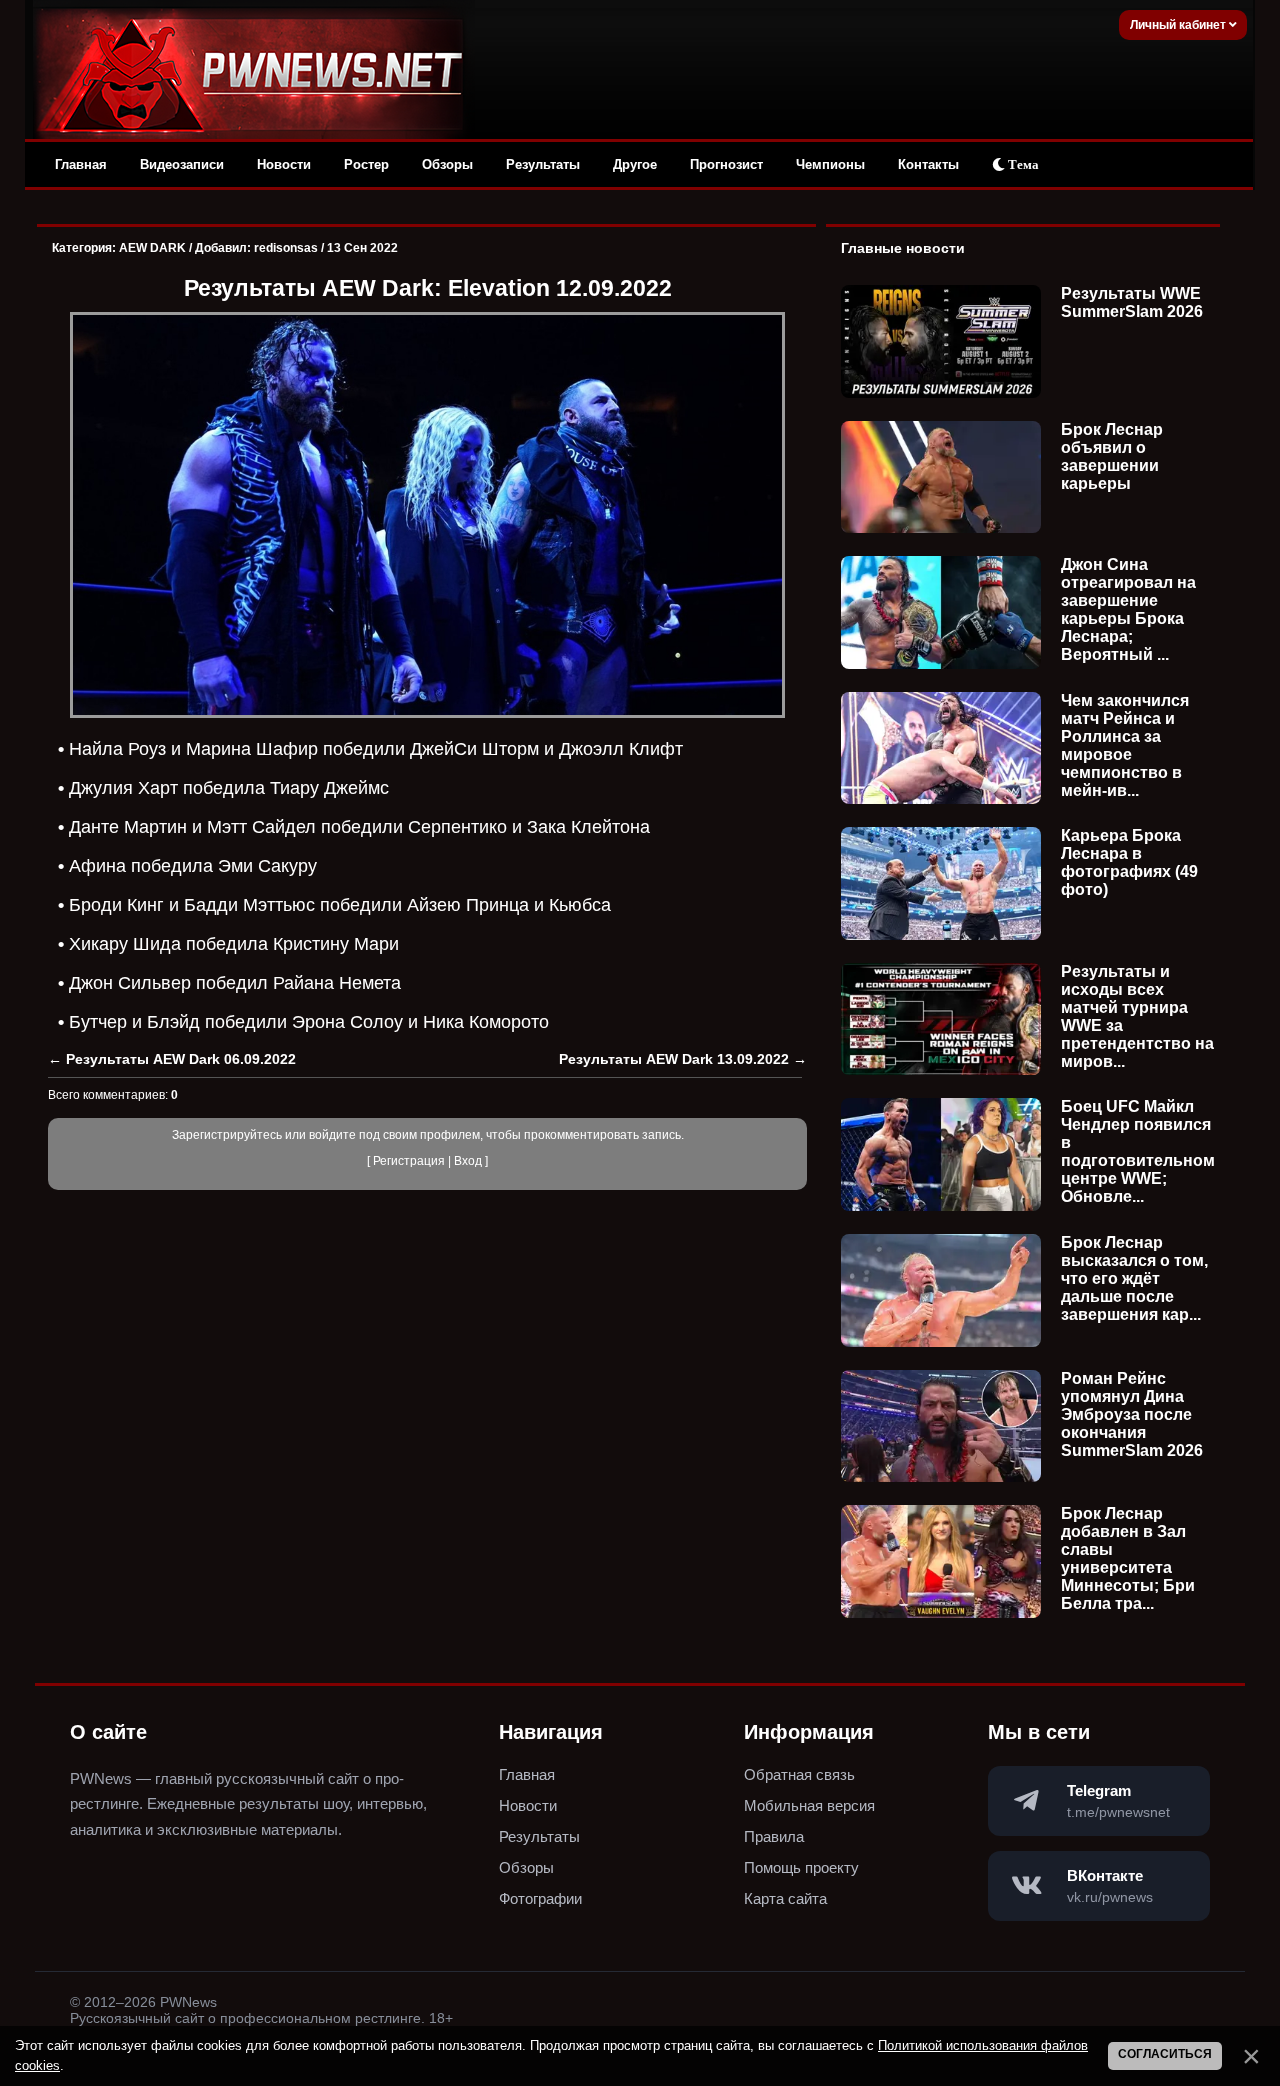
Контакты (928, 164)
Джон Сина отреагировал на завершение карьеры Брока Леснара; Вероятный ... (1128, 609)
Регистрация (409, 1161)
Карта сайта (785, 1898)
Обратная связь (799, 1774)
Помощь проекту (801, 1867)
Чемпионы (830, 164)
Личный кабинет (1179, 25)
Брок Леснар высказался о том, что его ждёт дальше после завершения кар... (1134, 1278)
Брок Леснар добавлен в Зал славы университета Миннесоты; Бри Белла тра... (1128, 1558)
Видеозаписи (182, 164)
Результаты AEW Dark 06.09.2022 (181, 1059)
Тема (1022, 164)
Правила (774, 1836)
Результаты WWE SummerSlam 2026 (1132, 302)
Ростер (366, 164)
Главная (81, 164)
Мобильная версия (809, 1805)
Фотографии (540, 1898)
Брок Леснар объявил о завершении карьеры (1112, 456)
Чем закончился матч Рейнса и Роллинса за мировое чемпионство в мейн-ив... (1125, 745)
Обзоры (447, 164)
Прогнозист (726, 164)
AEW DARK (152, 248)
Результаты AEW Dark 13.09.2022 (674, 1059)
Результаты (543, 164)
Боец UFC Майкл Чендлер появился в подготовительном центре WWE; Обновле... (1138, 1151)
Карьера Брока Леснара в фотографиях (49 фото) (1129, 862)
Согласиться (1165, 2054)
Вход (468, 1161)
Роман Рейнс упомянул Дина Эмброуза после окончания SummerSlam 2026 (1132, 1414)
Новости (284, 164)
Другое (635, 164)
